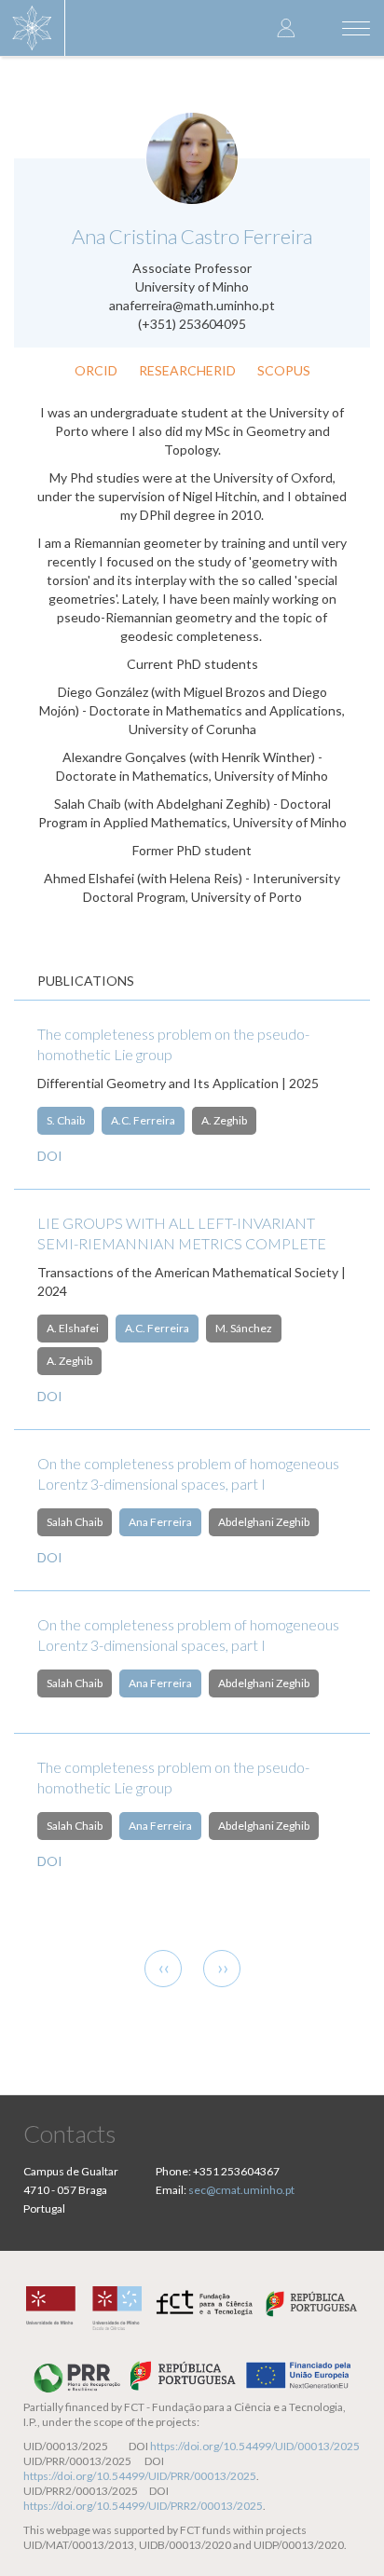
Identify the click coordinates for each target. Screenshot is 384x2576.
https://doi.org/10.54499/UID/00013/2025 (255, 2446)
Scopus (284, 370)
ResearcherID (187, 370)
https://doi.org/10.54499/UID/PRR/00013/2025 (140, 2476)
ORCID (96, 370)
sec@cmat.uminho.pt (241, 2190)
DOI (50, 1156)
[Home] (33, 28)
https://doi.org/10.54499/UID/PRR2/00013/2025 (143, 2506)
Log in (286, 27)
